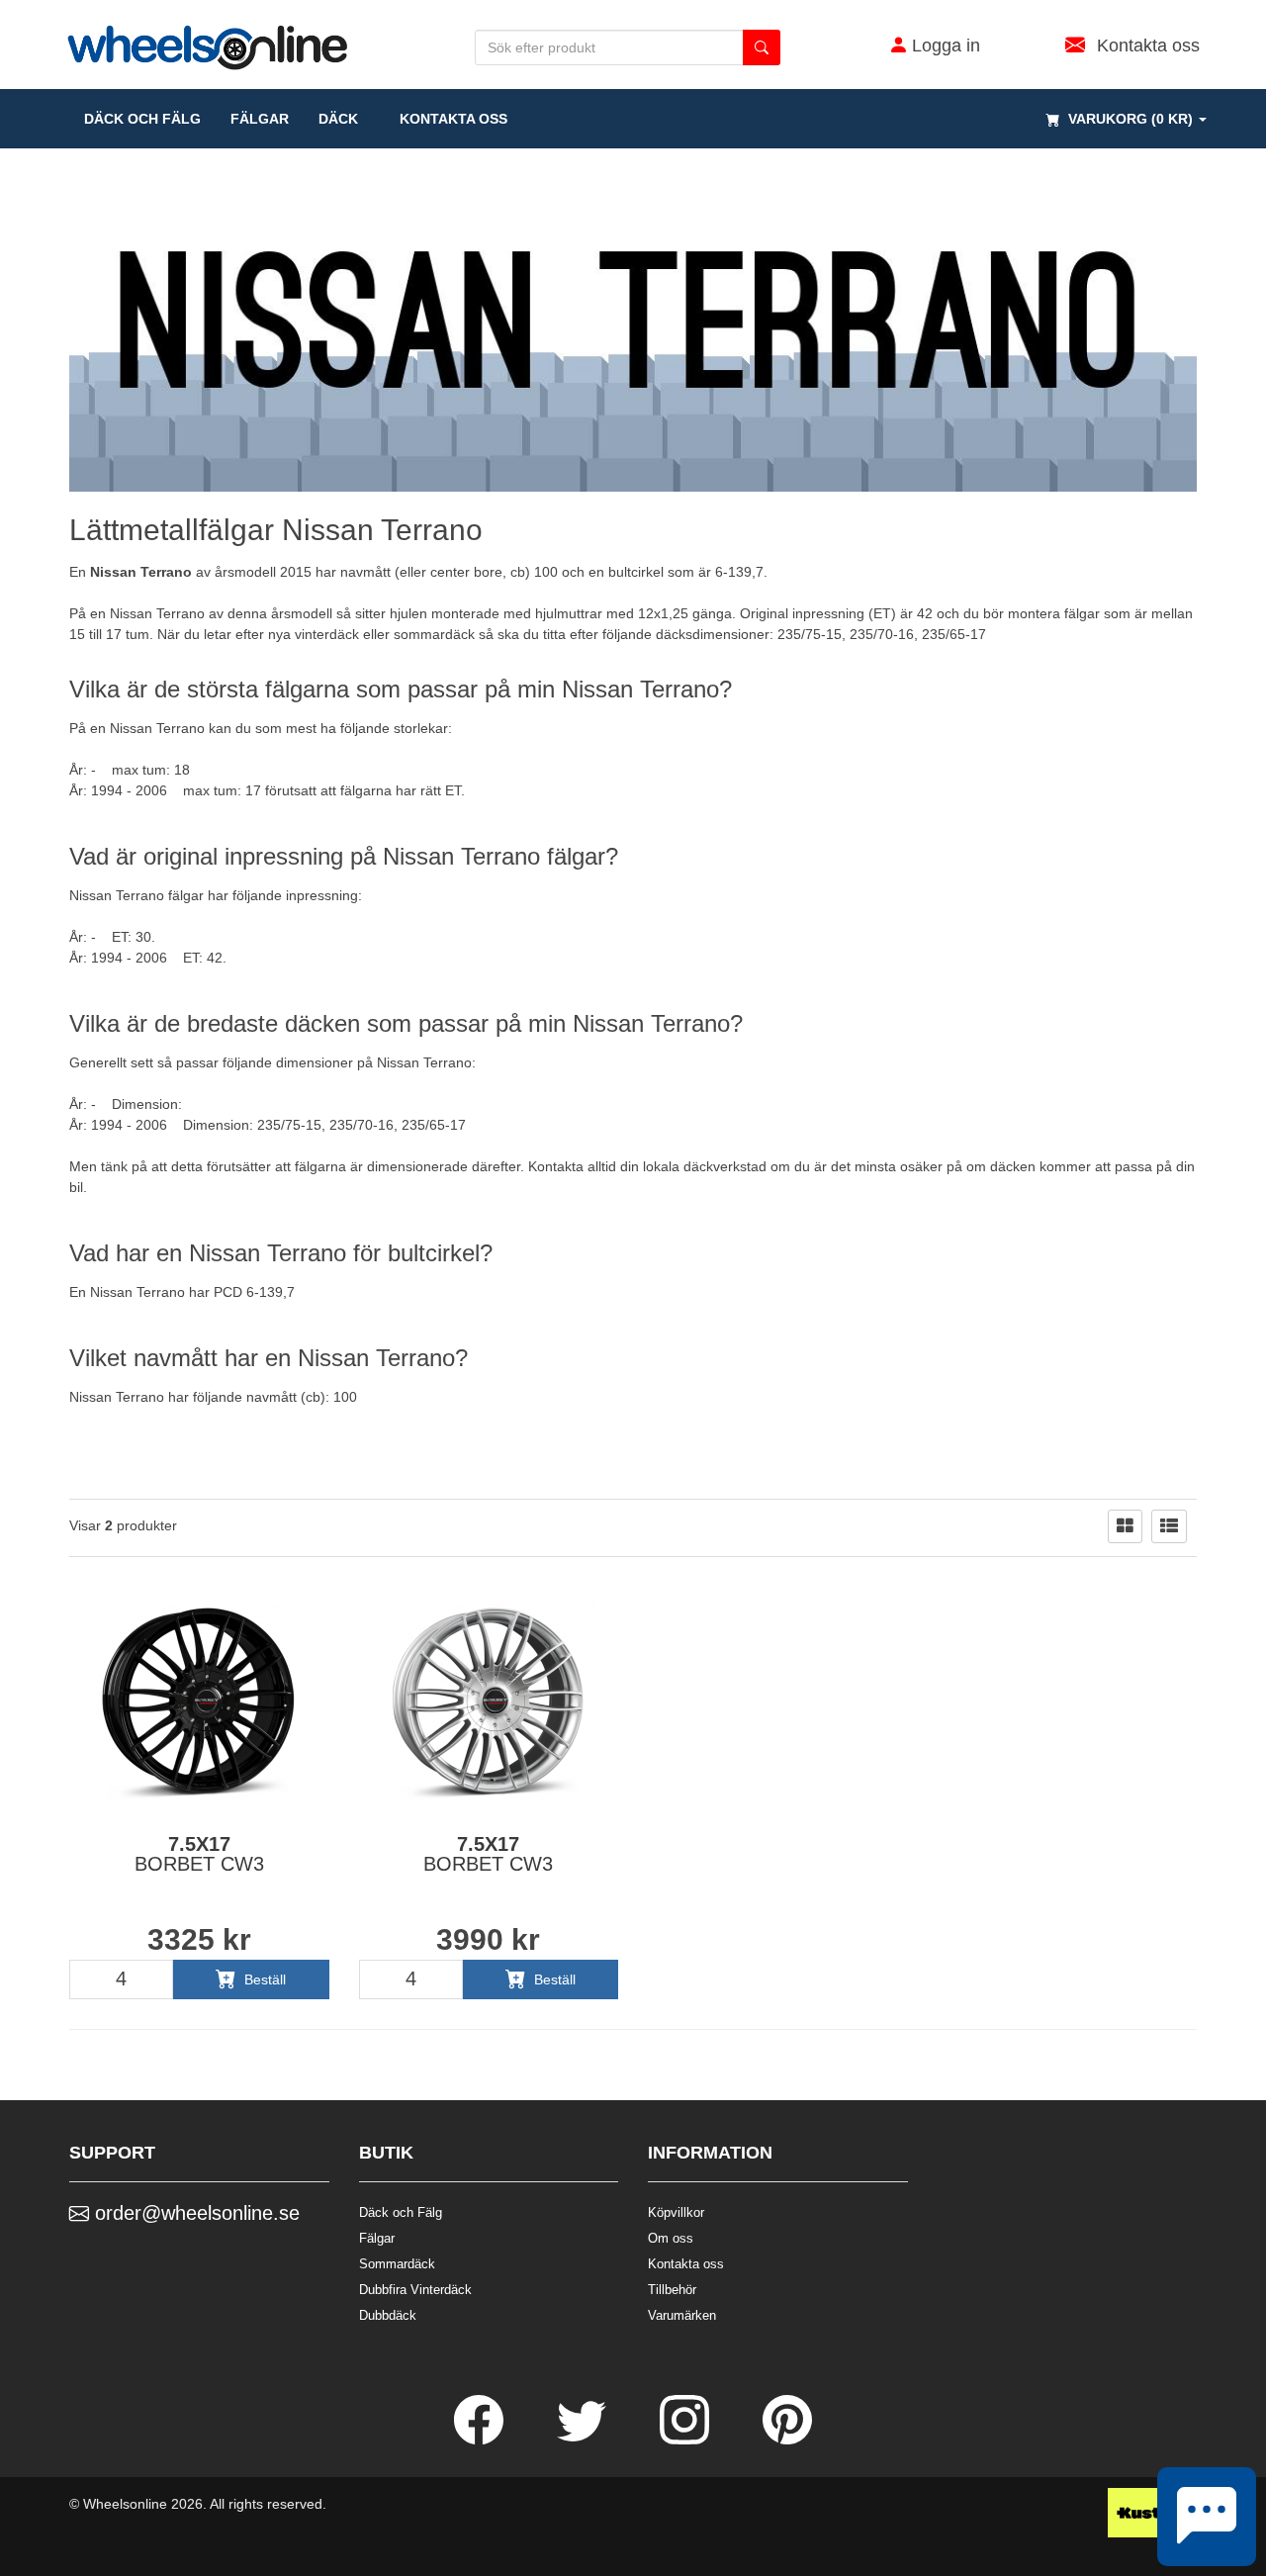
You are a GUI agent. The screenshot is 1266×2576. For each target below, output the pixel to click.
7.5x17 (199, 1854)
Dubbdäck (388, 2315)
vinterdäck (327, 634)
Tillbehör (672, 2290)
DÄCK (338, 119)
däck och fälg (142, 119)
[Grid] (1125, 1526)
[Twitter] (584, 2439)
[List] (1169, 1526)
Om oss (671, 2238)
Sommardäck (397, 2264)
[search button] (762, 47)
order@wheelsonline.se (194, 2213)
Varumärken (682, 2315)
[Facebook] (481, 2439)
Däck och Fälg (401, 2212)
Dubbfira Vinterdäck (415, 2290)
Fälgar (377, 2238)
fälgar (260, 119)
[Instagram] (686, 2439)
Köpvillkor (676, 2212)
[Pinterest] (787, 2439)
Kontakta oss (448, 119)
